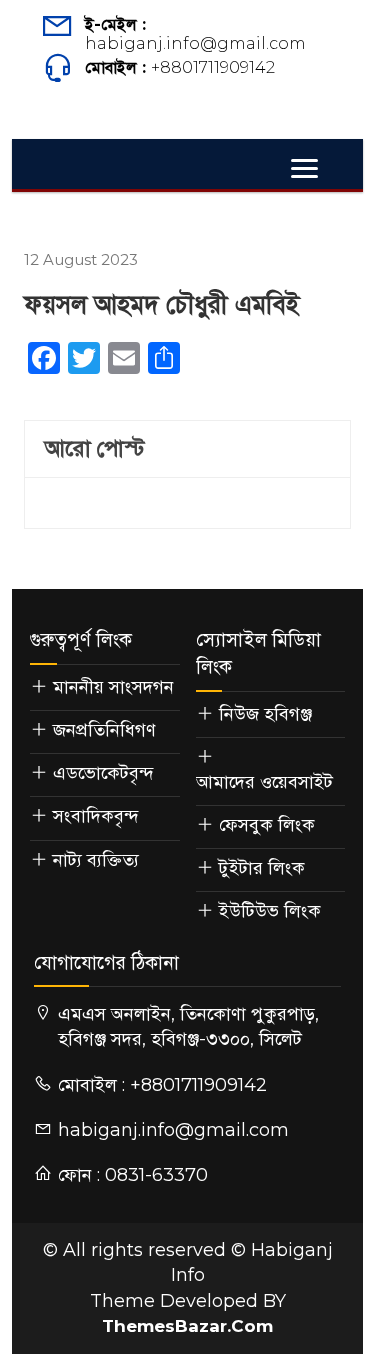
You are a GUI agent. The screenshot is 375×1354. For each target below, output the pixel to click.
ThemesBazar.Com (187, 1326)
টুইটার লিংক (262, 868)
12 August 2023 (81, 259)
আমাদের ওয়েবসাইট (264, 782)
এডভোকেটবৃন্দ (103, 773)
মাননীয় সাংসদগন (113, 687)
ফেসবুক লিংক (267, 825)
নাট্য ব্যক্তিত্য (96, 860)
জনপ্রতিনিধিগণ (104, 730)
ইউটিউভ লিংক (270, 911)
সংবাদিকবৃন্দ (96, 816)
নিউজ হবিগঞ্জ (265, 714)
